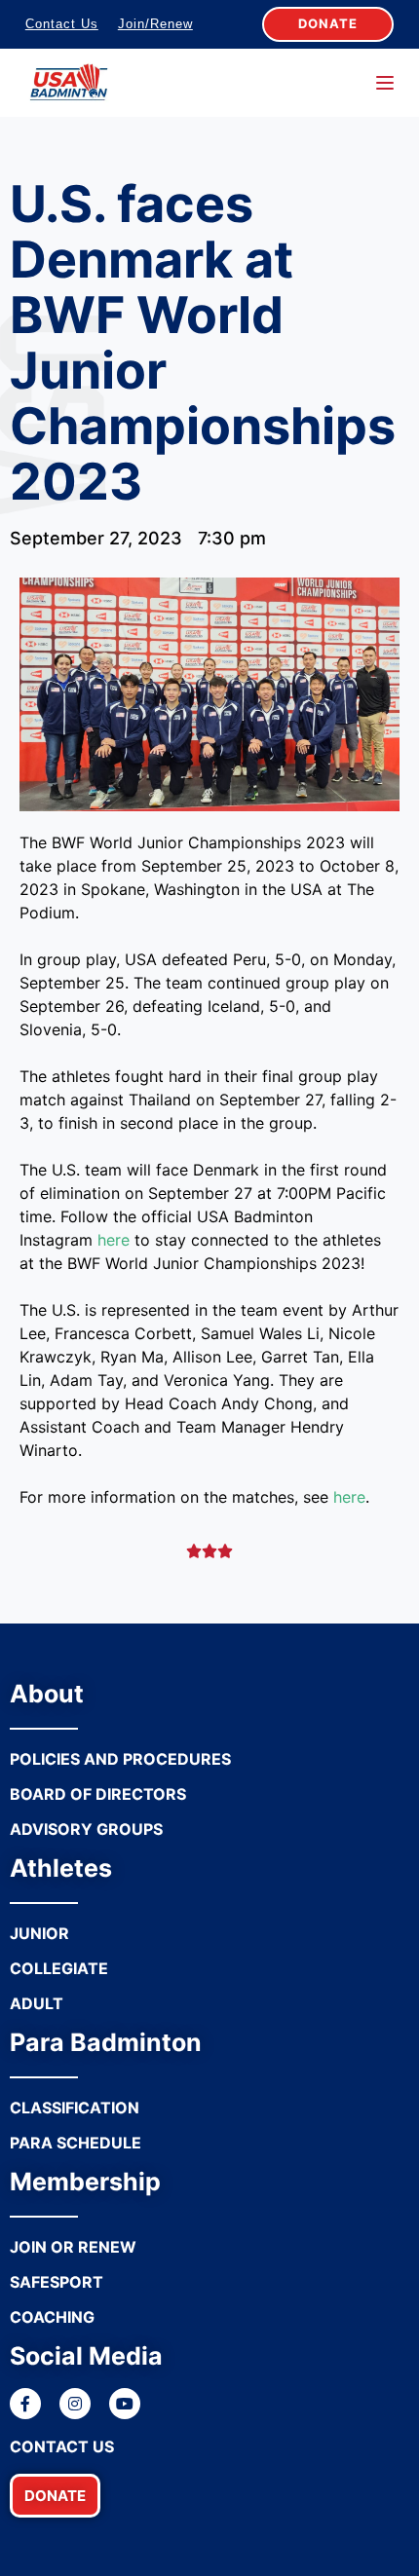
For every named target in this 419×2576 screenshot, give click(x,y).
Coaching (52, 2317)
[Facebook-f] (25, 2404)
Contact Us (62, 24)
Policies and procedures (120, 1759)
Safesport (57, 2282)
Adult (37, 2003)
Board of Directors (98, 1794)
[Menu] (385, 83)
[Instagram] (75, 2404)
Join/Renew (155, 24)
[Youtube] (125, 2404)
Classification (75, 2108)
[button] (55, 2496)
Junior (39, 1933)
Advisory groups (86, 1829)
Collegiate (59, 1968)
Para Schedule (76, 2143)
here (114, 1240)
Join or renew (73, 2247)
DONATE (328, 23)
